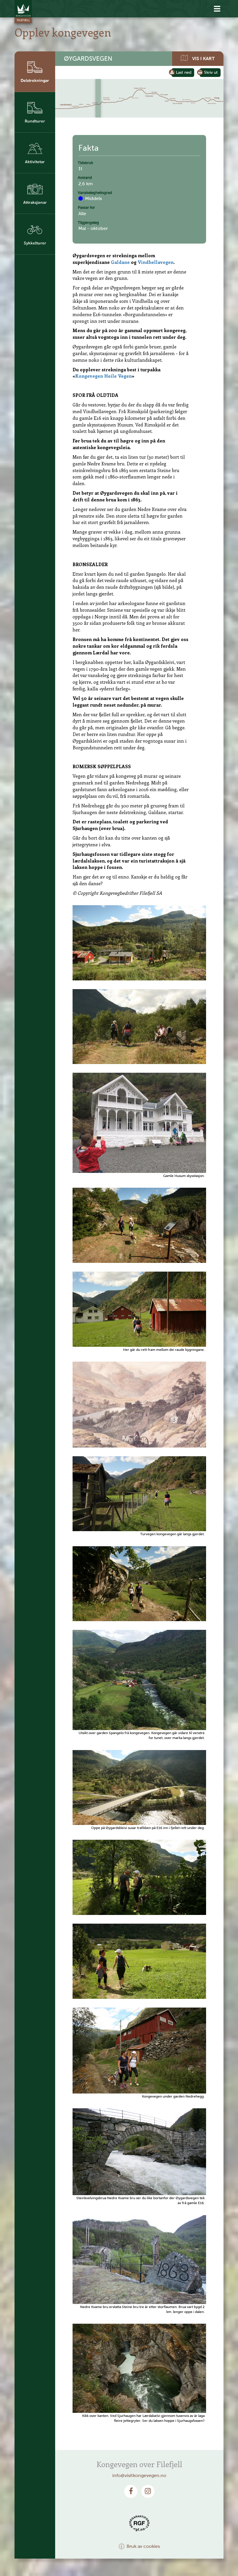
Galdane (120, 262)
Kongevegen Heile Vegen (103, 376)
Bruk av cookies (143, 2546)
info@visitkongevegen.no (139, 2475)
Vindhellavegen (156, 262)
